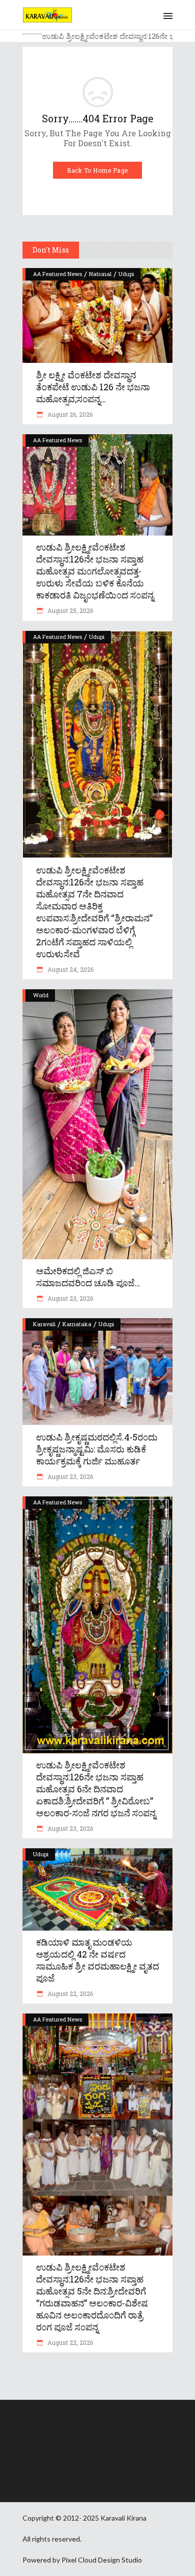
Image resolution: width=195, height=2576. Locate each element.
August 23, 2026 (69, 1298)
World (41, 995)
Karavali (44, 1324)
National (100, 274)
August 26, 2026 (69, 414)
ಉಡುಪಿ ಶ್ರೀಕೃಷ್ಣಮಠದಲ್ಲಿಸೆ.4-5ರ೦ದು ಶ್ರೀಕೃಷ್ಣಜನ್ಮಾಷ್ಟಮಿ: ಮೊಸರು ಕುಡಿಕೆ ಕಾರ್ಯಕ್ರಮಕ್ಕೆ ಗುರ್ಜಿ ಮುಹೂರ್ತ (97, 1449)
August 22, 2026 (69, 1994)
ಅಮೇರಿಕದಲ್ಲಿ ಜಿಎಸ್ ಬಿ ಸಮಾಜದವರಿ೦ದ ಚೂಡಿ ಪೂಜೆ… (88, 1277)
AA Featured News (57, 274)
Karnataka (77, 1324)
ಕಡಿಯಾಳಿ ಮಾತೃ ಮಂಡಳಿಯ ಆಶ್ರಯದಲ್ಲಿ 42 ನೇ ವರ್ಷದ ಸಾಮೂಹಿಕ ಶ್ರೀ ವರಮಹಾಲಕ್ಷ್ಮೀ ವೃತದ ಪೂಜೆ (97, 1960)
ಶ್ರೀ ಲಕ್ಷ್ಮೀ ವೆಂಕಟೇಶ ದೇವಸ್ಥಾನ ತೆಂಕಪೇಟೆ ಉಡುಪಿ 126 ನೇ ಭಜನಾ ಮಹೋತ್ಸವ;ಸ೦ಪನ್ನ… (93, 387)
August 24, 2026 (70, 969)
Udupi (126, 274)
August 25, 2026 (69, 610)
